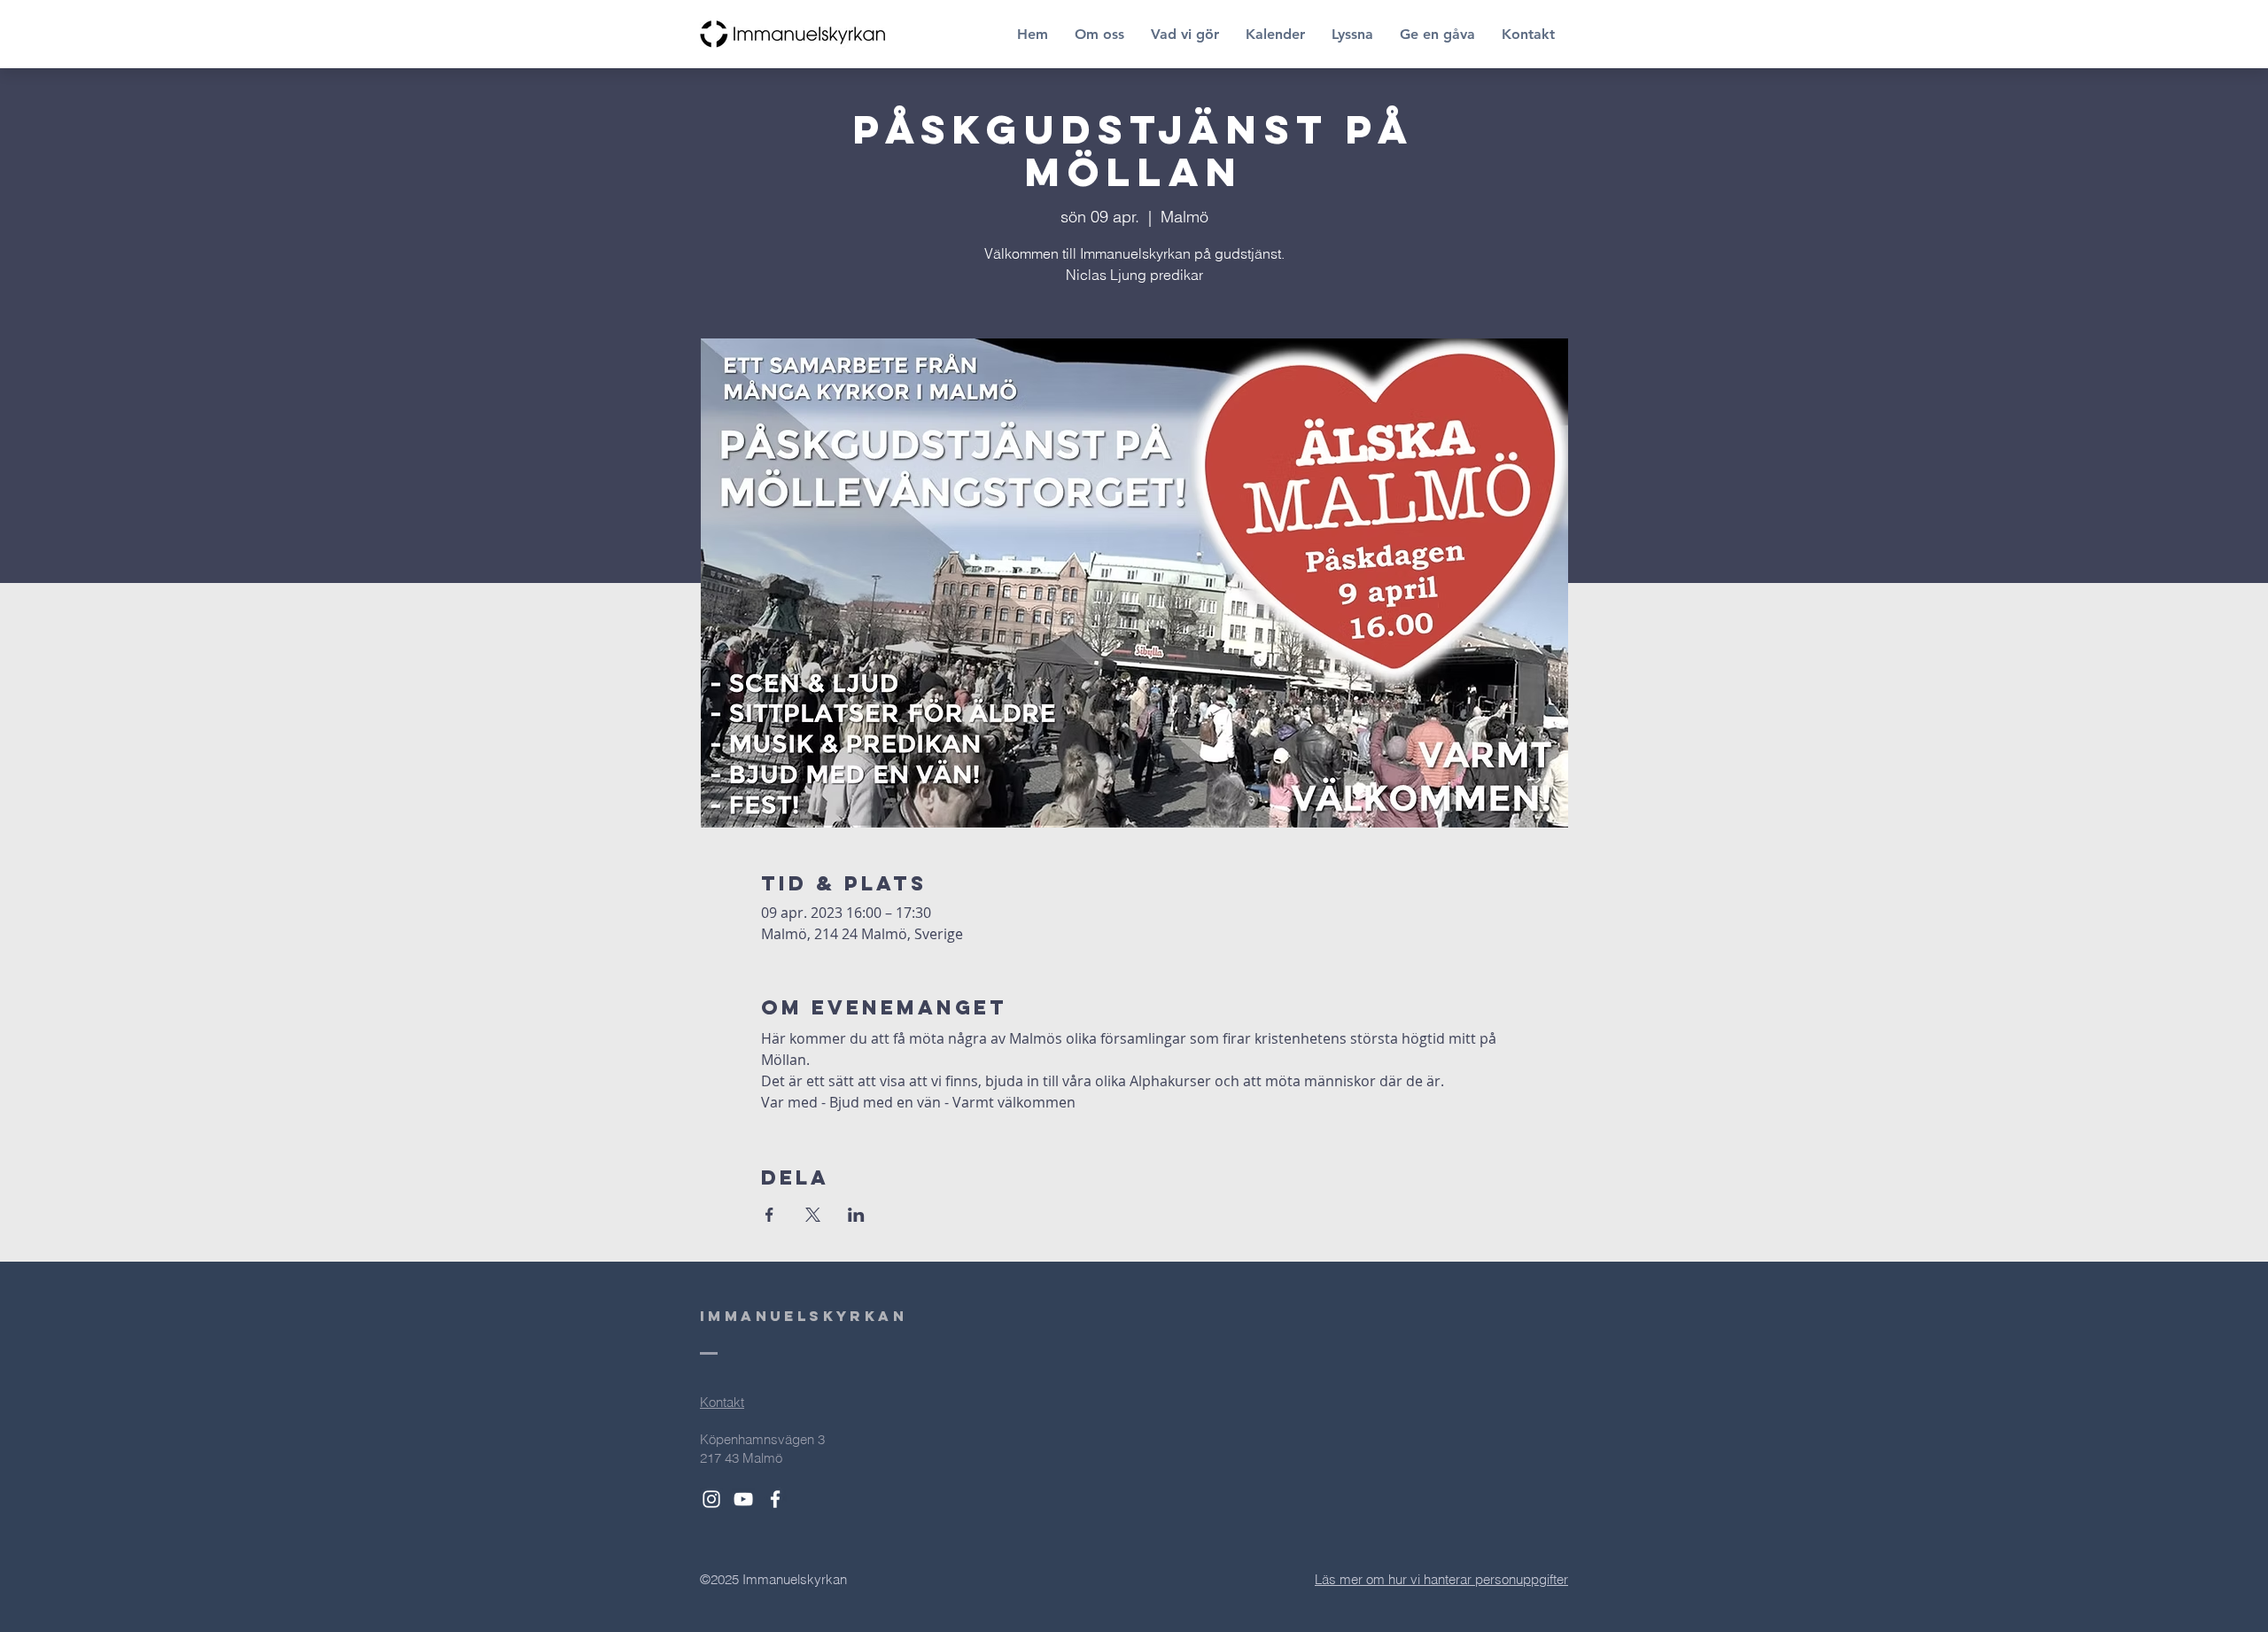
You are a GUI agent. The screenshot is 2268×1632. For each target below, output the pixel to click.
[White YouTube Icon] (743, 1499)
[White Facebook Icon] (775, 1499)
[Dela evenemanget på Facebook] (769, 1215)
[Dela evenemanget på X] (813, 1215)
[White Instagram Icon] (711, 1499)
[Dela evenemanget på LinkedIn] (856, 1215)
